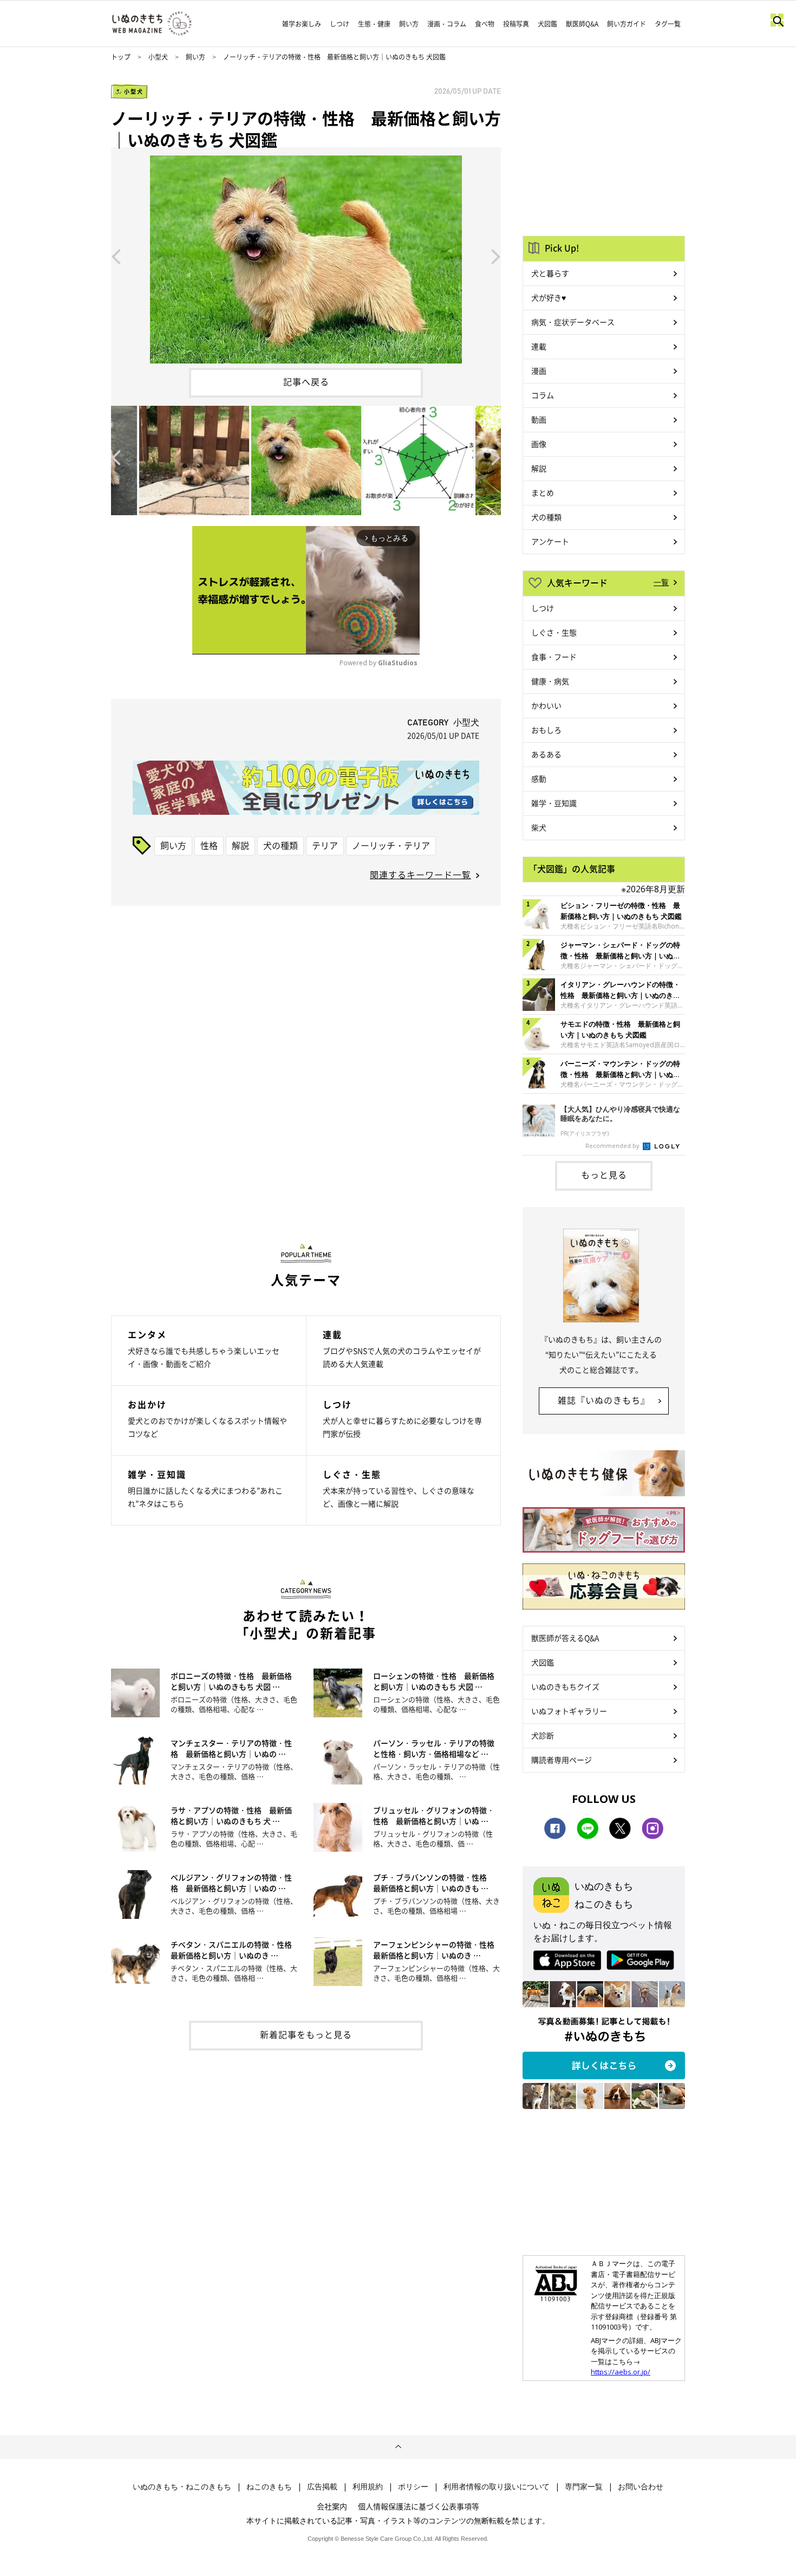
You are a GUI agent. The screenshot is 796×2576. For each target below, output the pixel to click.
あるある (546, 754)
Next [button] (496, 256)
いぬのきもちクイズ (565, 1686)
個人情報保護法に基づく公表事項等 (419, 2506)
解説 (240, 845)
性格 (209, 845)
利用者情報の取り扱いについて (497, 2487)
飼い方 (409, 24)
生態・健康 (374, 24)
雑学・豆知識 (554, 803)
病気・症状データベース (573, 322)
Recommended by (613, 1146)
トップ (121, 57)
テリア (325, 845)
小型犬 (158, 57)
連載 (539, 346)
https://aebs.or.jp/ (621, 2372)
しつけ (340, 24)
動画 (539, 419)
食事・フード (554, 657)
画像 (539, 444)
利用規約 (368, 2487)
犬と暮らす (550, 273)
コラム (543, 395)
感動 (539, 778)
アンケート (550, 541)
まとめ (543, 492)
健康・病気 (550, 681)
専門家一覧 (584, 2487)
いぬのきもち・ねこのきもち (182, 2487)
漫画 (539, 371)
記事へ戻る (306, 381)
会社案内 (332, 2506)
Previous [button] (116, 256)
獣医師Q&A (582, 24)
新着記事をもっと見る (306, 2034)
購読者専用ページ (562, 1760)
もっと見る (604, 1175)
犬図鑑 (547, 24)
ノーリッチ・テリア (391, 845)
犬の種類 (280, 845)
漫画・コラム (447, 24)
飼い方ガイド (627, 24)
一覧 (661, 582)
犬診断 (543, 1735)
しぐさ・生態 (554, 632)
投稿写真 (516, 24)
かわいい (546, 705)
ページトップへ (398, 2447)
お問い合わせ (641, 2487)
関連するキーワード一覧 (420, 874)
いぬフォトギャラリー (569, 1711)
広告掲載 (322, 2487)
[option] (306, 255)
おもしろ (546, 730)
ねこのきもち (269, 2487)
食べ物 (485, 24)
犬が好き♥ (549, 297)
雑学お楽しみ (302, 24)
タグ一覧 (668, 24)
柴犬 (539, 827)
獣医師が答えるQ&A (565, 1638)
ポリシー (413, 2487)
